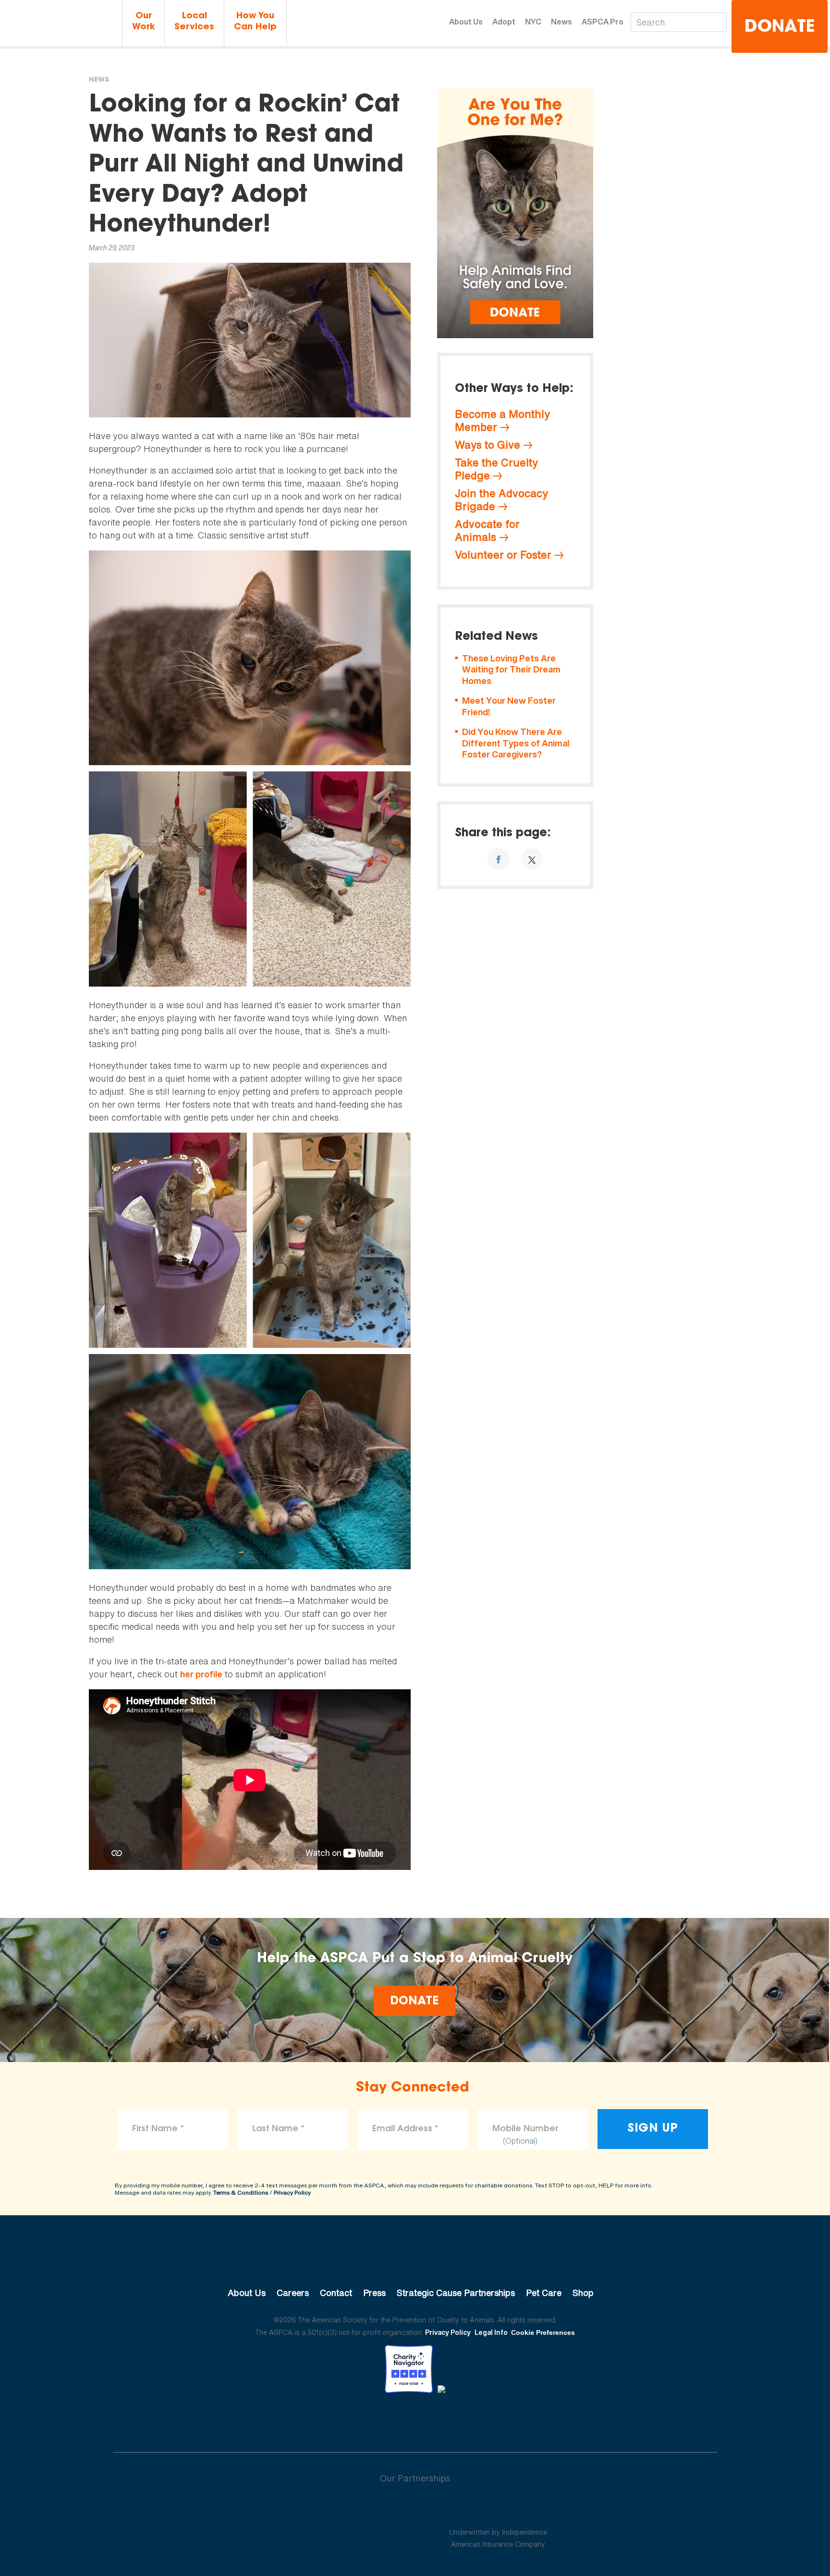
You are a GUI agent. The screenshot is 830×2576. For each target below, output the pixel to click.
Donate (780, 28)
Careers (293, 2293)
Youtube (415, 2419)
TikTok (465, 2419)
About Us (466, 22)
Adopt (504, 22)
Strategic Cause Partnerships (456, 2293)
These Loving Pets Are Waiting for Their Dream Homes (511, 670)
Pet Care (544, 2293)
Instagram (440, 2419)
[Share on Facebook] (498, 859)
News (561, 22)
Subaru (333, 2509)
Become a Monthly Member (502, 421)
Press (374, 2293)
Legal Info (491, 2332)
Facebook (365, 2419)
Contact (336, 2293)
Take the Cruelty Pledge (496, 469)
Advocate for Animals (487, 531)
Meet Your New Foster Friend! (509, 706)
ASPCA (415, 2260)
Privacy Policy (292, 2192)
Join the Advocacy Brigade (501, 500)
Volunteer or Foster (503, 555)
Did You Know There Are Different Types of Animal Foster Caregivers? (516, 743)
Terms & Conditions (241, 2192)
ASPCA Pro (603, 22)
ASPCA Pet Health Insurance (498, 2509)
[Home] (60, 23)
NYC (533, 22)
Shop (583, 2293)
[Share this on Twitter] (532, 859)
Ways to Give (488, 445)
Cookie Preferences (543, 2332)
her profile (201, 1674)
